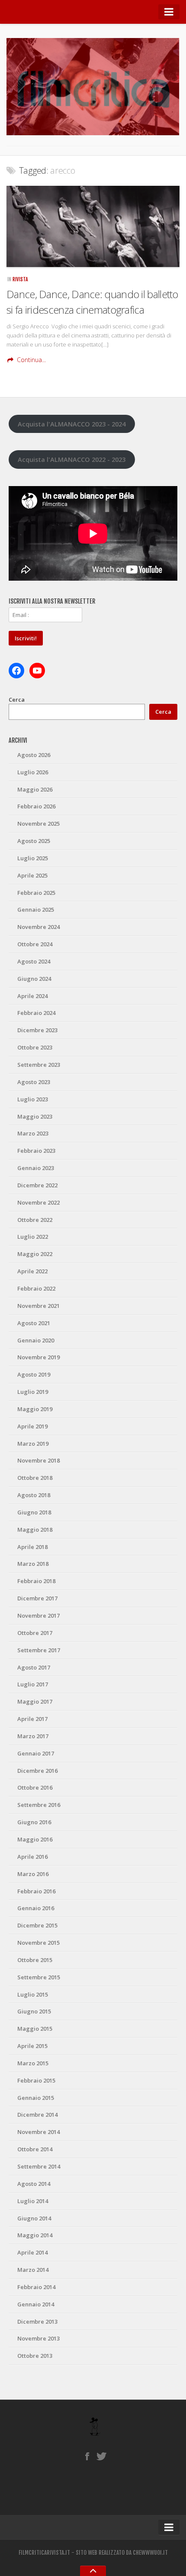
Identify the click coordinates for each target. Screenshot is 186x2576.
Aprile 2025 (32, 875)
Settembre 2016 (39, 1805)
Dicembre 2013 (37, 2322)
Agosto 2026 (34, 755)
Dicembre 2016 (37, 1771)
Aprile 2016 (32, 1857)
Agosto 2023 (34, 1082)
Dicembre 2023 (37, 1030)
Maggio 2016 (35, 1839)
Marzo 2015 (33, 2063)
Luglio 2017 (33, 1684)
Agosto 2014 (34, 2184)
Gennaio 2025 (36, 910)
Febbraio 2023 (36, 1151)
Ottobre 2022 (35, 1220)
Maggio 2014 (35, 2235)
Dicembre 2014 (37, 2115)
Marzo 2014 (33, 2270)
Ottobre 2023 (35, 1047)
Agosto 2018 (34, 1495)
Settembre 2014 (39, 2166)
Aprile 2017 (32, 1719)
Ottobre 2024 (35, 944)
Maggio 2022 (35, 1254)
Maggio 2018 (35, 1530)
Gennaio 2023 (36, 1168)
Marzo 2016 (33, 1874)
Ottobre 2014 (35, 2149)
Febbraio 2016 (36, 1891)
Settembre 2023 (39, 1065)
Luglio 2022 (33, 1237)
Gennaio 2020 (36, 1340)
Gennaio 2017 (36, 1753)
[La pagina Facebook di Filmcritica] (87, 2456)
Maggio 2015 (35, 2029)
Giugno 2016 (34, 1822)
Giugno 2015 (34, 2011)
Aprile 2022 (32, 1271)
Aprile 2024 (32, 996)
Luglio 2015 (33, 1994)
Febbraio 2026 (36, 806)
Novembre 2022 (38, 1202)
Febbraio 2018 (36, 1581)
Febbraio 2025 (36, 893)
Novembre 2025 (38, 824)
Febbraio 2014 (36, 2287)
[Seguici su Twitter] (102, 2456)
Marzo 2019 (33, 1444)
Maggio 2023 (35, 1116)
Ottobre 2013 (35, 2356)
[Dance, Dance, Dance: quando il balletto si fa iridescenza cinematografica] (93, 226)
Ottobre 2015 (35, 1960)
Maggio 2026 (35, 789)
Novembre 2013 (38, 2338)
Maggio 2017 (35, 1701)
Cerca (17, 700)
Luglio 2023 (33, 1099)
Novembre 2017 (38, 1616)
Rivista (20, 279)
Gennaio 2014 (36, 2304)
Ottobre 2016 (35, 1787)
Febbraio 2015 (36, 2080)
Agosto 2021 (34, 1323)
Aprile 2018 (32, 1547)
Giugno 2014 (34, 2218)
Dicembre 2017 (37, 1598)
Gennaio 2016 (36, 1908)
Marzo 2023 (33, 1133)
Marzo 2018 (33, 1564)
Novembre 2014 (38, 2132)
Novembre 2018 (38, 1460)
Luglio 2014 (33, 2201)
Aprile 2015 (32, 2046)
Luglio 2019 (33, 1392)
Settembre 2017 (39, 1650)
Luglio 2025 (33, 858)
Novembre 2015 (38, 1943)
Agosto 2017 (34, 1667)
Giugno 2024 (34, 979)
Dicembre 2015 (37, 1925)
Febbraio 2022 (36, 1288)
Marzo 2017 (33, 1736)
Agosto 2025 (34, 841)
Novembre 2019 (38, 1357)
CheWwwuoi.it (150, 2553)
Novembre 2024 (38, 927)
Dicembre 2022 (37, 1185)
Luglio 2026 (33, 772)
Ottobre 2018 (35, 1478)
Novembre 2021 (38, 1306)
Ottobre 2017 (35, 1633)
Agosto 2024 (34, 961)
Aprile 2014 (32, 2252)
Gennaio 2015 (36, 2098)
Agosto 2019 (34, 1374)
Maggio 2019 (35, 1409)
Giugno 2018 (34, 1512)
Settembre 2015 (39, 1977)
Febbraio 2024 (36, 1013)
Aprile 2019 (32, 1426)
